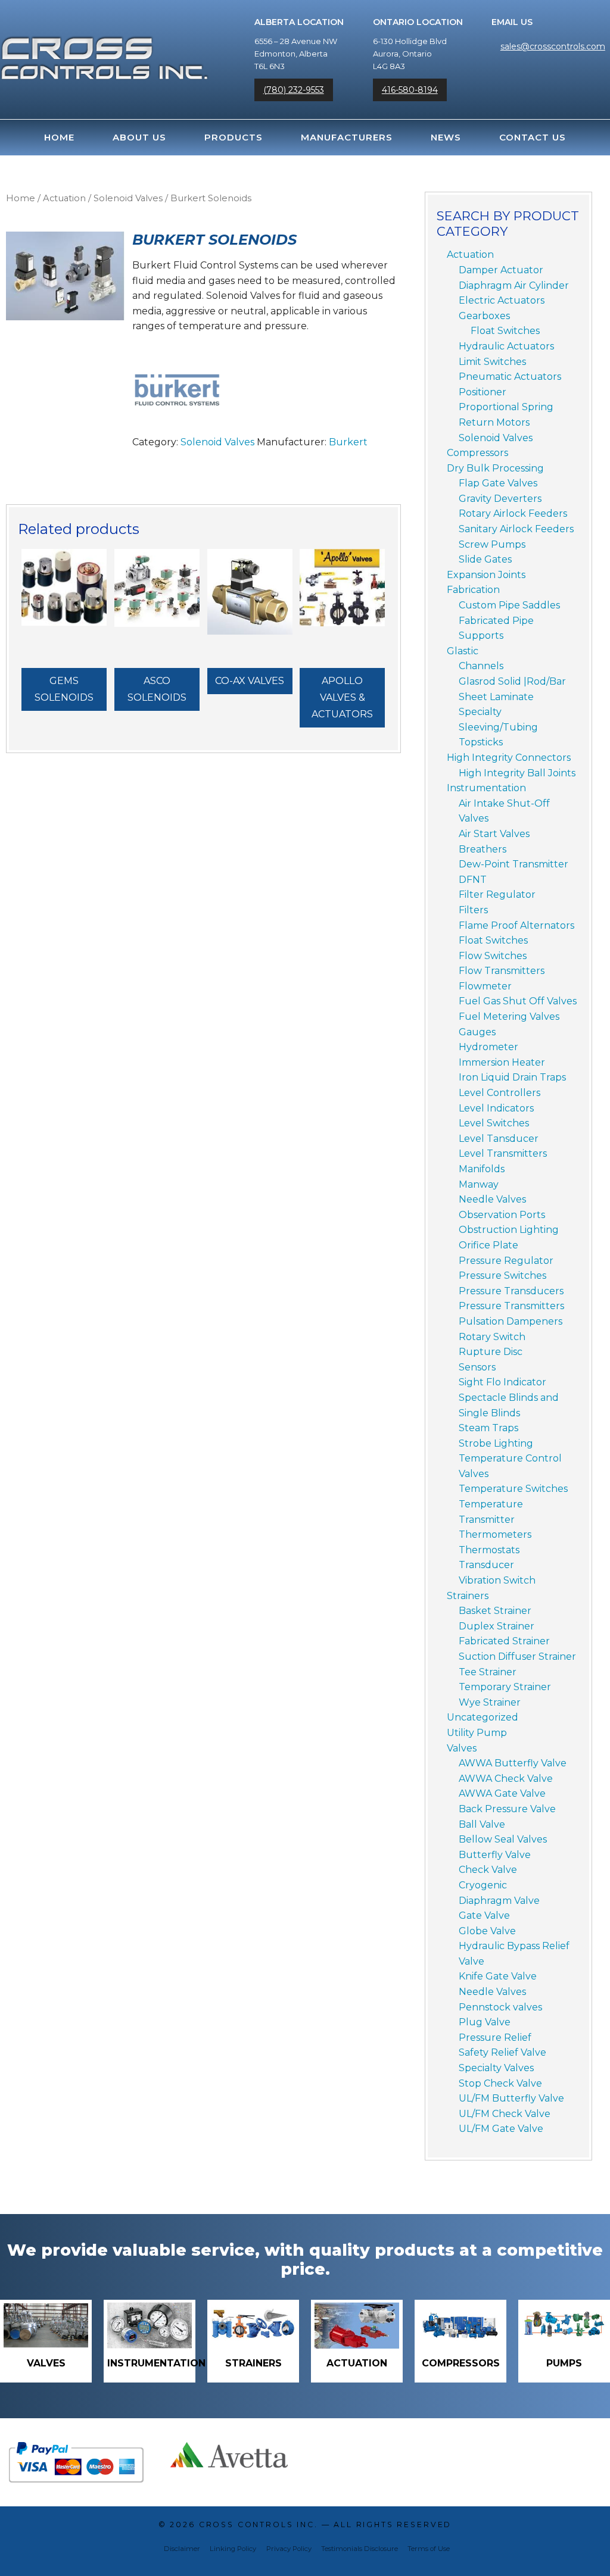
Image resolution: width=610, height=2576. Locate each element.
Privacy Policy (289, 2549)
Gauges (477, 1032)
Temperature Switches (513, 1489)
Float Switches (505, 331)
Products (234, 137)
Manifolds (482, 1169)
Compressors (477, 453)
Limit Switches (492, 362)
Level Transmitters (503, 1153)
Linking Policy (233, 2549)
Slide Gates (485, 559)
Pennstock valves (500, 2007)
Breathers (483, 849)
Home (59, 137)
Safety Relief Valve (502, 2052)
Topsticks (481, 742)
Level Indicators (496, 1108)
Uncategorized (483, 1717)
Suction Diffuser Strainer (517, 1657)
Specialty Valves (496, 2068)
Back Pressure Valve (507, 1809)
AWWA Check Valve (506, 1779)
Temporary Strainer (505, 1687)
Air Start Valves (494, 834)
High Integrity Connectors (509, 758)
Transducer (486, 1565)
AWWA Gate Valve (502, 1793)
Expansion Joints (486, 575)
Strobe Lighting (496, 1443)
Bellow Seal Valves (503, 1839)
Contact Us (533, 137)
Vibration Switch (497, 1580)
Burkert (348, 442)
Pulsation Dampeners (511, 1321)
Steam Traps (488, 1428)
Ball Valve (482, 1824)
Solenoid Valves (128, 198)
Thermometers (495, 1534)
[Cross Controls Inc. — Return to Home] (105, 45)
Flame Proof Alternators (516, 925)
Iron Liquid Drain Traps (512, 1077)
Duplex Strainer (497, 1626)
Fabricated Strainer (504, 1641)
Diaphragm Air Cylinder (514, 285)
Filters (473, 910)
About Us (139, 137)
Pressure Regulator (506, 1261)
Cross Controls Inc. (259, 2525)
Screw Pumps (492, 544)
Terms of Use (429, 2549)
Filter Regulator (497, 894)
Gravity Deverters (500, 499)
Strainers (468, 1596)
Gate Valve (484, 1915)
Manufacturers (347, 137)
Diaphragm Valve (499, 1901)
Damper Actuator (501, 270)
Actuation (64, 198)
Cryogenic (483, 1885)
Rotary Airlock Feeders (513, 513)
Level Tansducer (499, 1139)
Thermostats (489, 1550)
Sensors (477, 1367)
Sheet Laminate (496, 697)
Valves (462, 1748)
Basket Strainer (495, 1611)
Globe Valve (487, 1931)
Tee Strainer (488, 1672)
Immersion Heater (502, 1062)
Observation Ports (502, 1215)
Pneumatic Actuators (510, 377)
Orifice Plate (488, 1245)
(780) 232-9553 (294, 90)
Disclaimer (182, 2549)
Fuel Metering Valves (509, 1017)
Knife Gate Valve (498, 1976)
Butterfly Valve (495, 1855)
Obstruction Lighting (509, 1230)
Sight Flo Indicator (502, 1382)
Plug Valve (485, 2022)
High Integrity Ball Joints (517, 773)
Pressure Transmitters (511, 1306)
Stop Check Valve (500, 2083)
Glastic (463, 651)
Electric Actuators (502, 300)
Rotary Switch (492, 1337)
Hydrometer (488, 1047)
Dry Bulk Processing (495, 468)
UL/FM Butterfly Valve (511, 2098)
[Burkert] (177, 390)
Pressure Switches (502, 1275)
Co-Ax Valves (250, 681)
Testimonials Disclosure (360, 2549)
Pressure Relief (495, 2038)
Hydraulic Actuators (506, 346)
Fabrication (473, 590)
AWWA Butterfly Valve (513, 1763)
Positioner (483, 392)
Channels (481, 666)
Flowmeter (485, 986)
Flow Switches (493, 956)
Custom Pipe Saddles (509, 605)
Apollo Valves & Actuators (342, 697)
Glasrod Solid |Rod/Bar (512, 681)
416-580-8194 (410, 90)
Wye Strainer (490, 1702)
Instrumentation (486, 788)
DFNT (473, 880)
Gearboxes (484, 316)
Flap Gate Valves (498, 483)
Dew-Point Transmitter (513, 864)
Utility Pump (477, 1733)
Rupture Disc (491, 1352)
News (446, 137)
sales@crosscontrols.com (553, 46)
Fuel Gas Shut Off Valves (518, 1001)
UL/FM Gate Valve (501, 2129)
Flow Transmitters (502, 971)
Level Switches (494, 1123)
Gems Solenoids (64, 689)
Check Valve (488, 1870)
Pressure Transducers (511, 1291)
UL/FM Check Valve (505, 2114)
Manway (479, 1184)
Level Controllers (499, 1093)
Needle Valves (492, 1199)
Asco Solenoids (157, 689)
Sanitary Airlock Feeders (516, 529)
